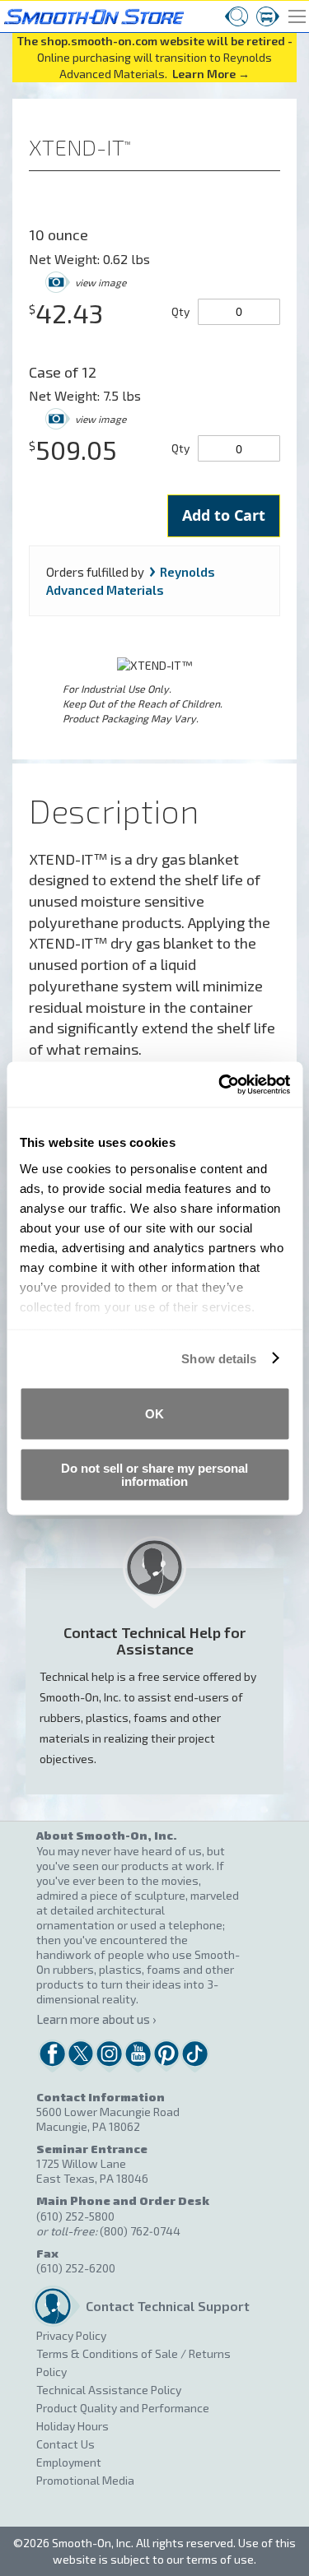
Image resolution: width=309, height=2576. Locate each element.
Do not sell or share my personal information (154, 1474)
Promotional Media (85, 2480)
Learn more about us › (96, 2019)
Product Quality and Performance (123, 2408)
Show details (219, 1358)
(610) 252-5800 (75, 2216)
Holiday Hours (73, 2426)
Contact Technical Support (163, 2306)
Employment (69, 2462)
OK (154, 1414)
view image (101, 282)
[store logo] (92, 14)
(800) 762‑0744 (140, 2231)
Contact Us (66, 2444)
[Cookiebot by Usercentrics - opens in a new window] (220, 1084)
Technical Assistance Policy (109, 2390)
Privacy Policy (71, 2335)
